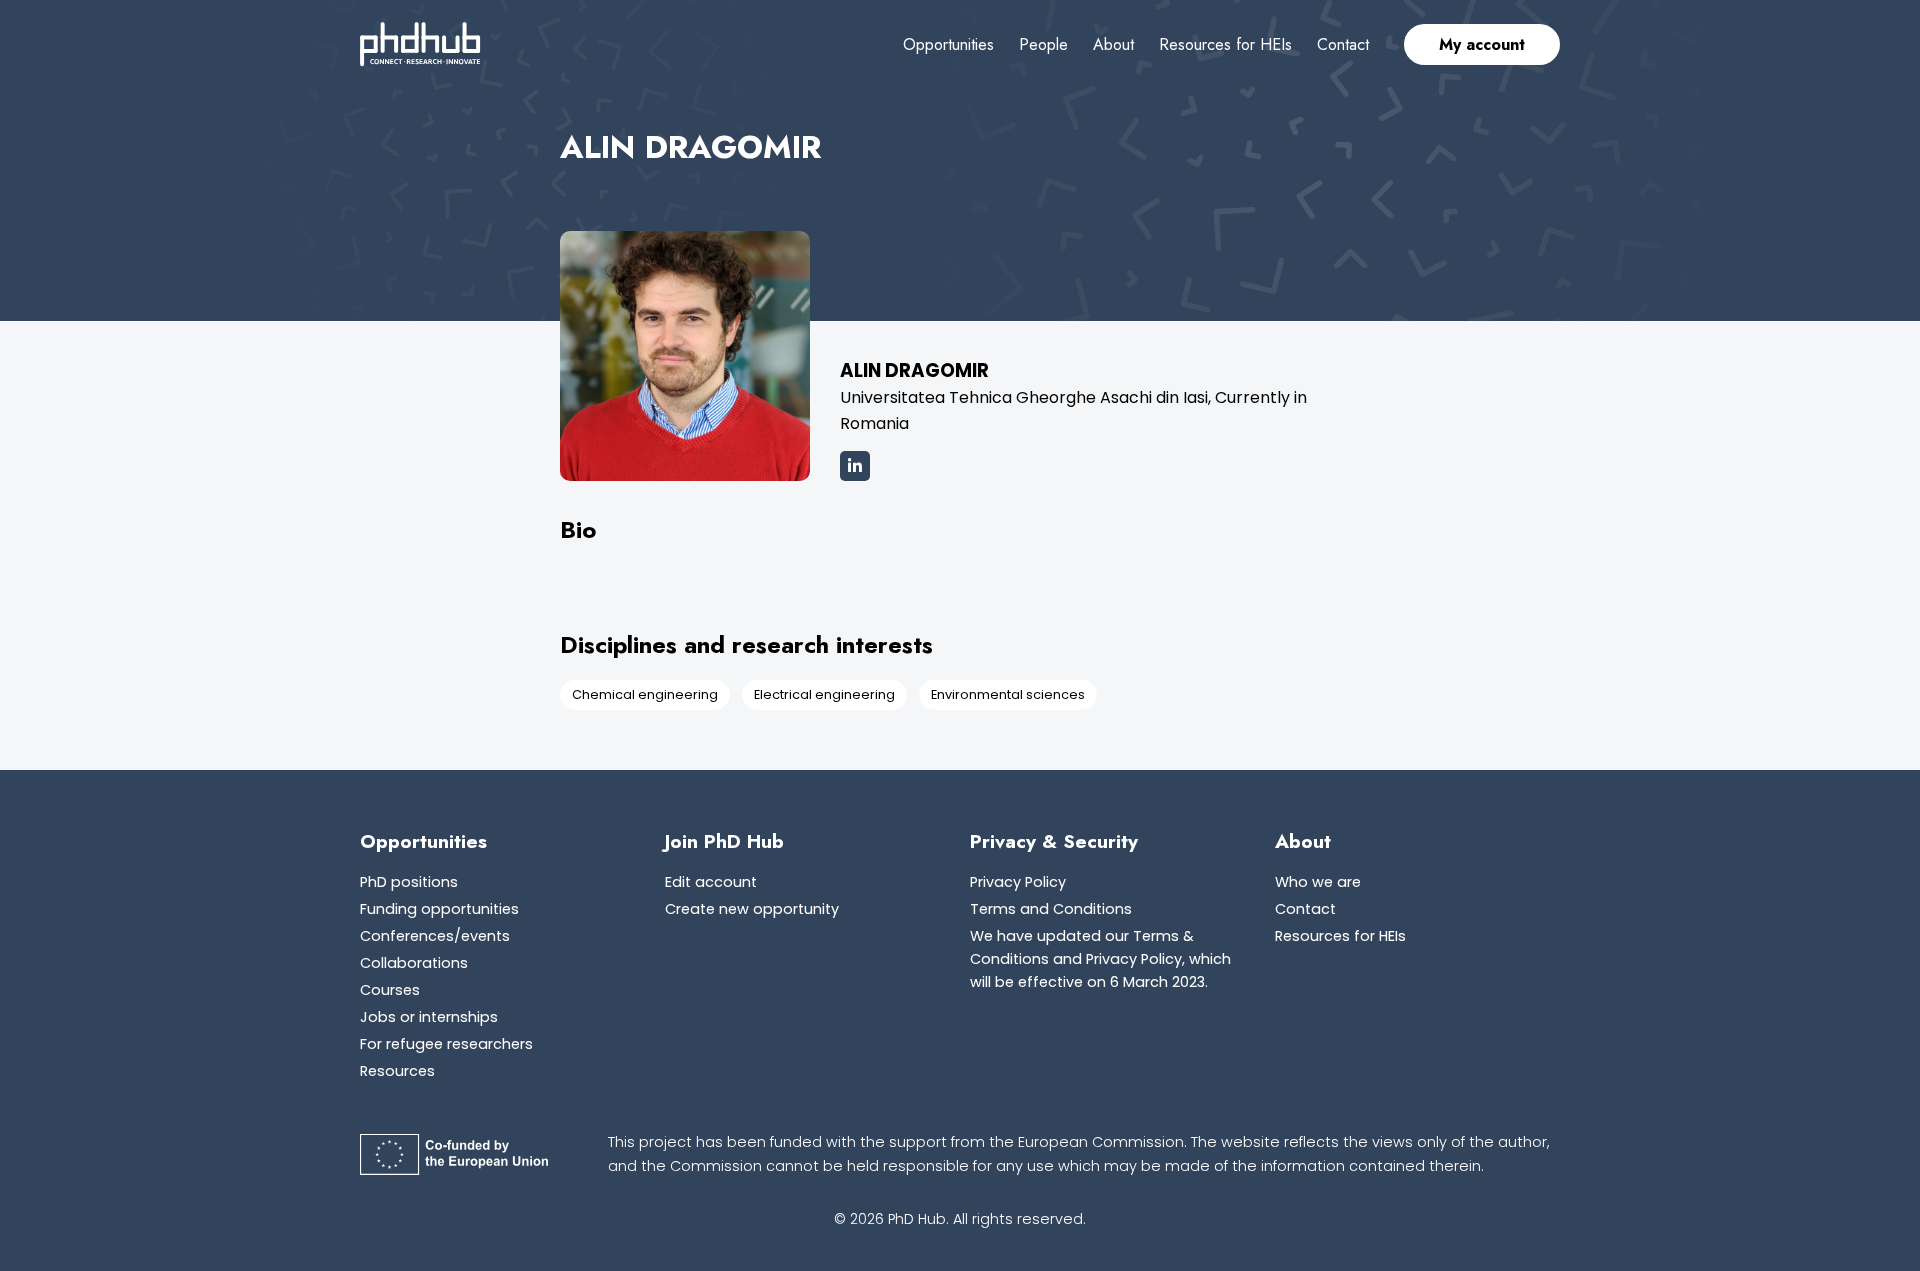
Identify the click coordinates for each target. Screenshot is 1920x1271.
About (1113, 44)
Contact (1343, 44)
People (1043, 44)
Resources (397, 1071)
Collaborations (414, 963)
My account (1482, 44)
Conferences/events (435, 936)
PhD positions (409, 882)
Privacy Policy (1018, 882)
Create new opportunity (752, 909)
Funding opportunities (439, 909)
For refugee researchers (446, 1044)
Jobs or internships (429, 1017)
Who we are (1318, 882)
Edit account (711, 882)
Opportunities (948, 44)
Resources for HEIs (1225, 44)
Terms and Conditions (1051, 909)
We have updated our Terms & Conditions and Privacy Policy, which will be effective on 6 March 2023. (1100, 959)
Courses (390, 990)
